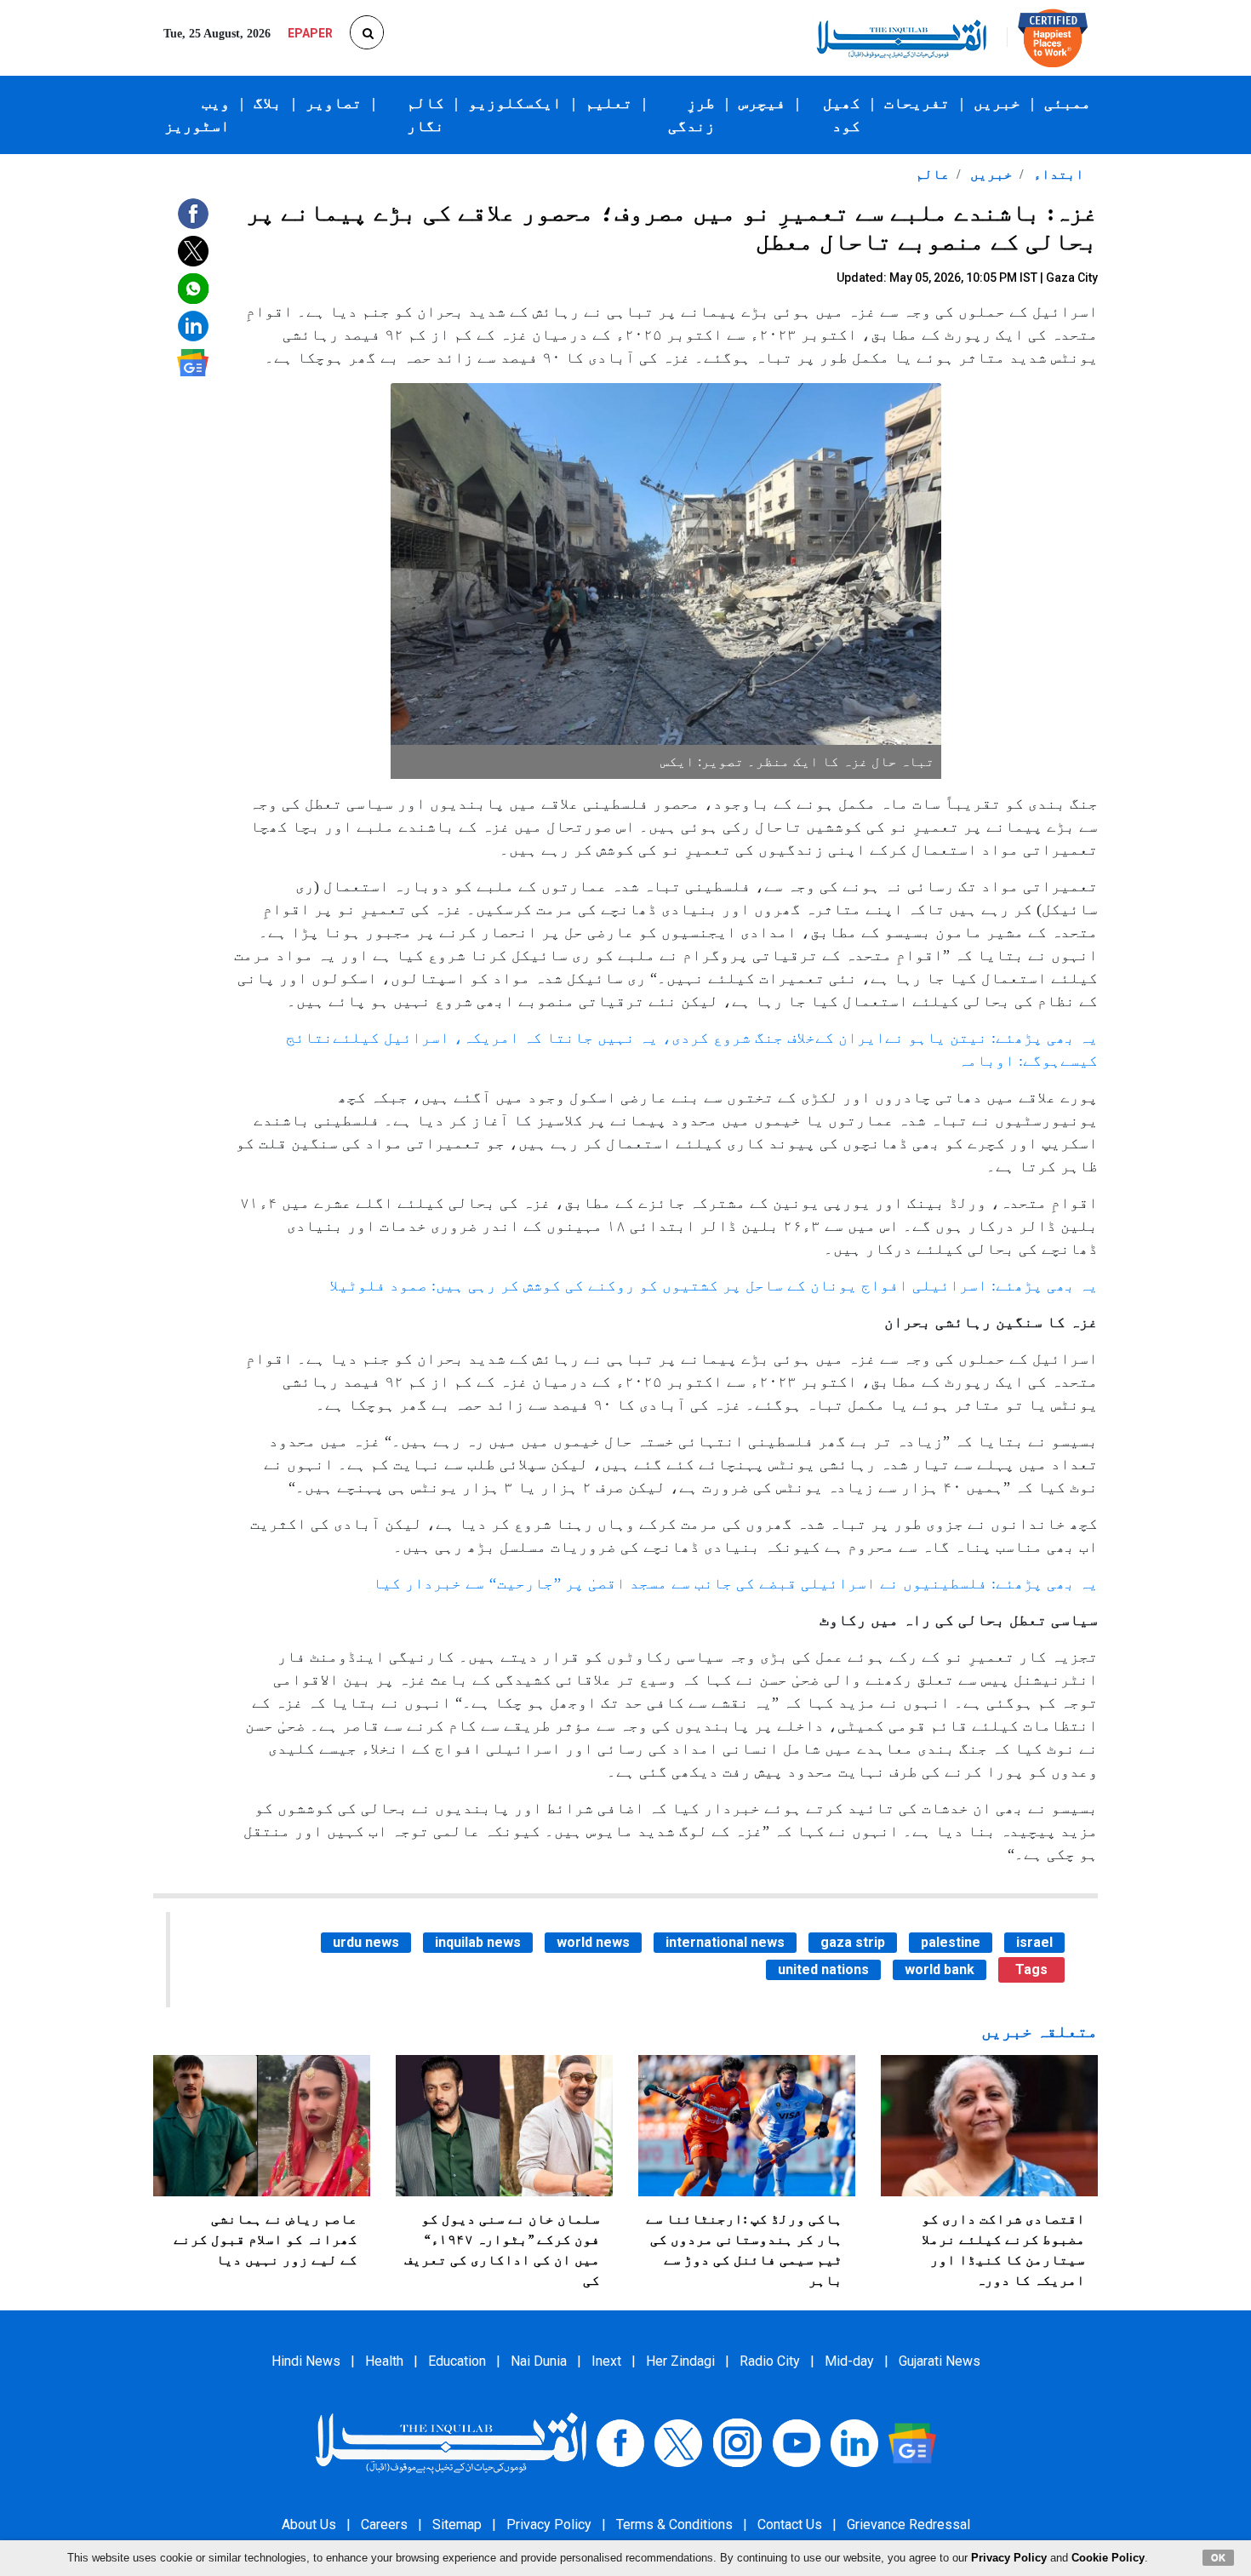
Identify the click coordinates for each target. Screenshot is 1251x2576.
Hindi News (306, 2361)
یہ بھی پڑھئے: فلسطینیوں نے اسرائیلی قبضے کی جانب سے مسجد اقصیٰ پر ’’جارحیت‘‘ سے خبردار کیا (735, 1583)
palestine (951, 1942)
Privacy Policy (549, 2524)
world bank (940, 1969)
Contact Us (790, 2524)
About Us (309, 2524)
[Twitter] (678, 2442)
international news (725, 1942)
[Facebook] (620, 2442)
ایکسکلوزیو (515, 103)
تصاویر (334, 103)
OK (1218, 2557)
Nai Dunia (539, 2361)
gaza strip (853, 1942)
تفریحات (917, 103)
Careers (384, 2524)
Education (457, 2361)
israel (1034, 1942)
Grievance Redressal (908, 2524)
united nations (823, 1969)
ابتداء (1057, 174)
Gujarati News (940, 2361)
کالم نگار (426, 114)
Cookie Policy (1108, 2558)
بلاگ (268, 103)
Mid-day (849, 2361)
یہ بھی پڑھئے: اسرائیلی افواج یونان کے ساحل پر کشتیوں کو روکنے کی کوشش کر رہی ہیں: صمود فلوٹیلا (714, 1285)
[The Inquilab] (451, 2442)
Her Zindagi (680, 2361)
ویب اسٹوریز (197, 114)
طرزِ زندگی (691, 114)
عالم (933, 174)
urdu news (366, 1942)
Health (384, 2361)
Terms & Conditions (674, 2524)
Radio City (770, 2361)
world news (593, 1942)
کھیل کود (842, 114)
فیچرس (762, 103)
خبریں (997, 103)
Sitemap (457, 2524)
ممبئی (1068, 103)
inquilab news (478, 1942)
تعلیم (609, 103)
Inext (606, 2361)
